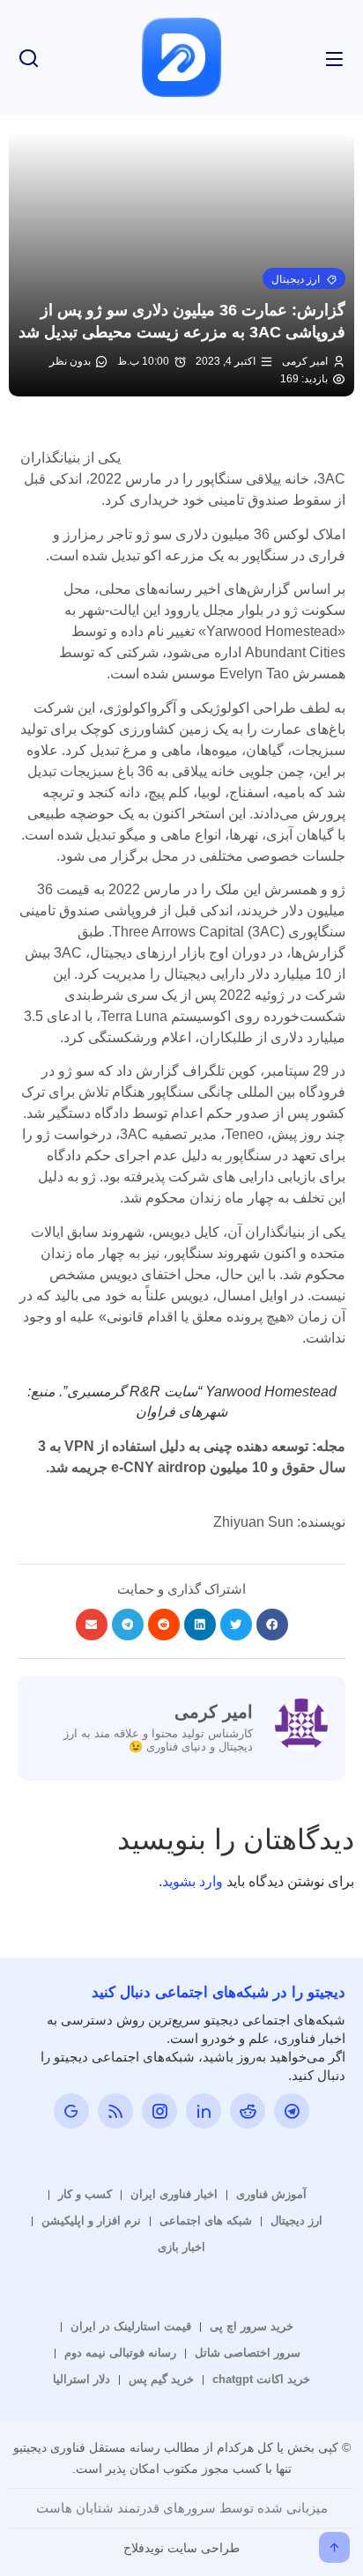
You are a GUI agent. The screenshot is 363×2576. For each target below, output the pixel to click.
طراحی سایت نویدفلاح (181, 2548)
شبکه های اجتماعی (206, 2221)
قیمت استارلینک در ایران (131, 2326)
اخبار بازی (181, 2247)
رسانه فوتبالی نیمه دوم (120, 2353)
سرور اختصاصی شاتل (248, 2353)
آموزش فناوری (271, 2194)
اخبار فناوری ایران (174, 2194)
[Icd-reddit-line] (248, 2111)
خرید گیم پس (161, 2379)
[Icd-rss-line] (115, 2111)
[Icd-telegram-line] (292, 2111)
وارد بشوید (193, 1881)
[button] (304, 278)
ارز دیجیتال (296, 2221)
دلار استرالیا (81, 2379)
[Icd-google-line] (71, 2111)
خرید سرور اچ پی (252, 2326)
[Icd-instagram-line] (159, 2111)
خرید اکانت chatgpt (261, 2379)
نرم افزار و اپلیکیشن (91, 2221)
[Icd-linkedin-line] (204, 2111)
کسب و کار (85, 2194)
